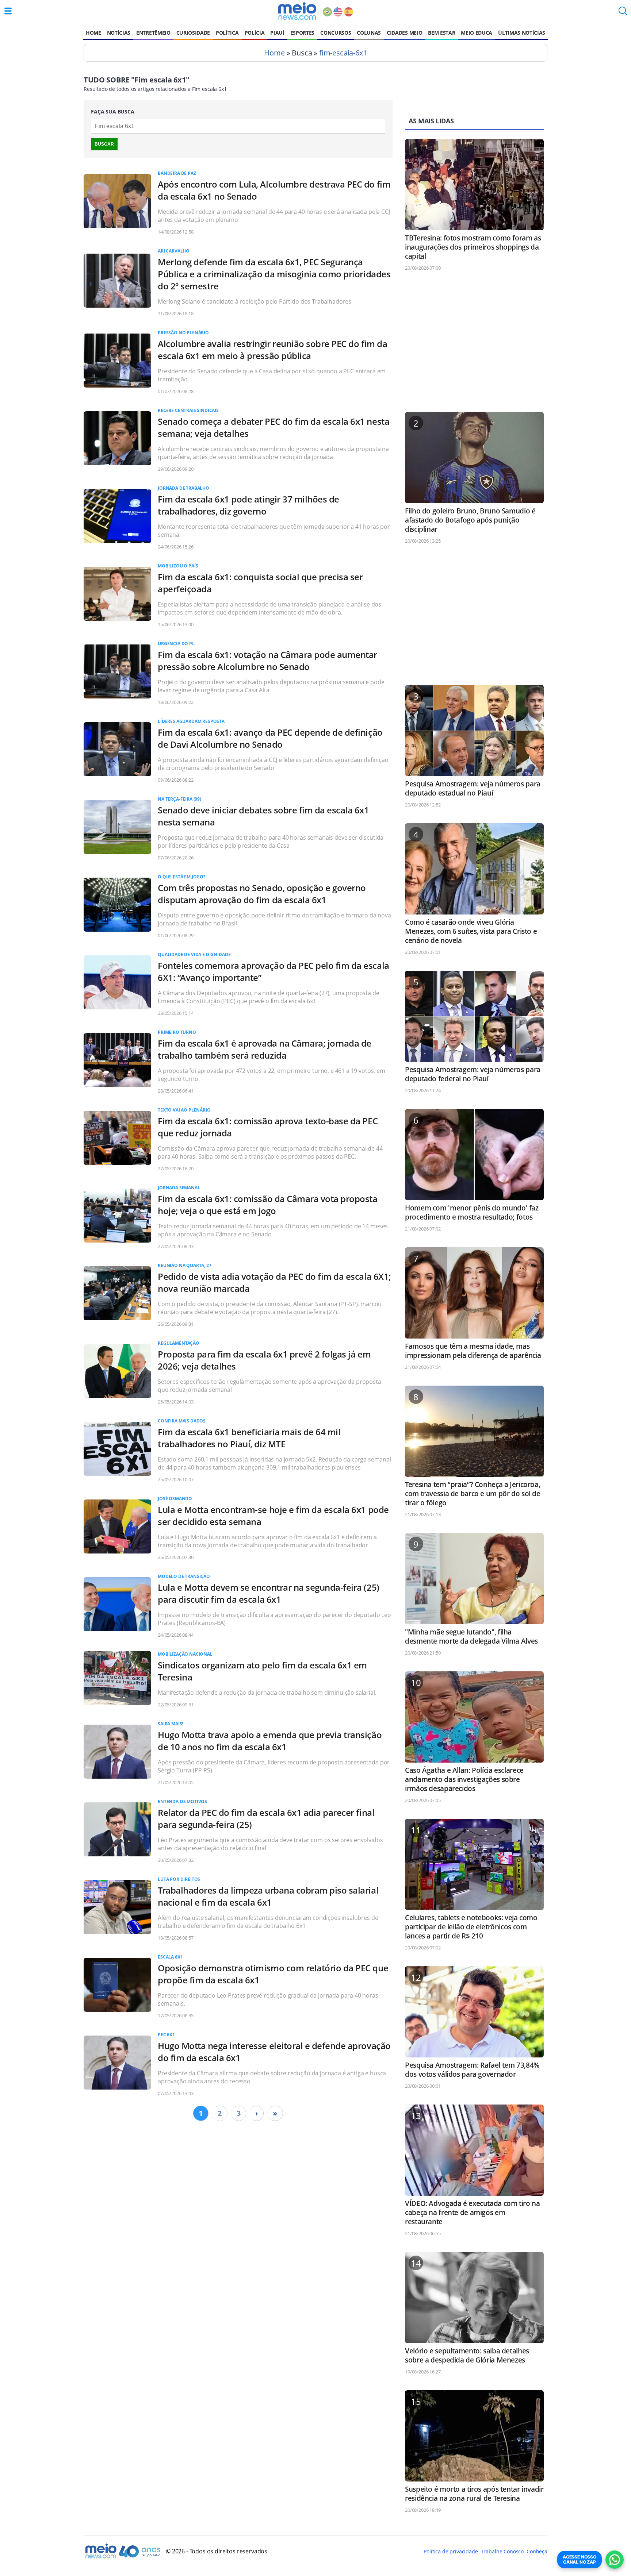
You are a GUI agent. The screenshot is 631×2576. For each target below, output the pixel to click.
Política (227, 33)
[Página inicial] (297, 11)
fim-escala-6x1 (343, 53)
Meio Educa (477, 33)
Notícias (119, 33)
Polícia (255, 33)
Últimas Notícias (522, 33)
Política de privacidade (451, 2551)
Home (93, 33)
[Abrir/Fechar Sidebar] (8, 11)
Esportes (302, 33)
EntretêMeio (153, 33)
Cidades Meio (404, 33)
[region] (474, 345)
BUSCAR (104, 144)
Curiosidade (193, 33)
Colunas (369, 33)
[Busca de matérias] (623, 13)
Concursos (336, 33)
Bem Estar (441, 33)
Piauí (277, 33)
